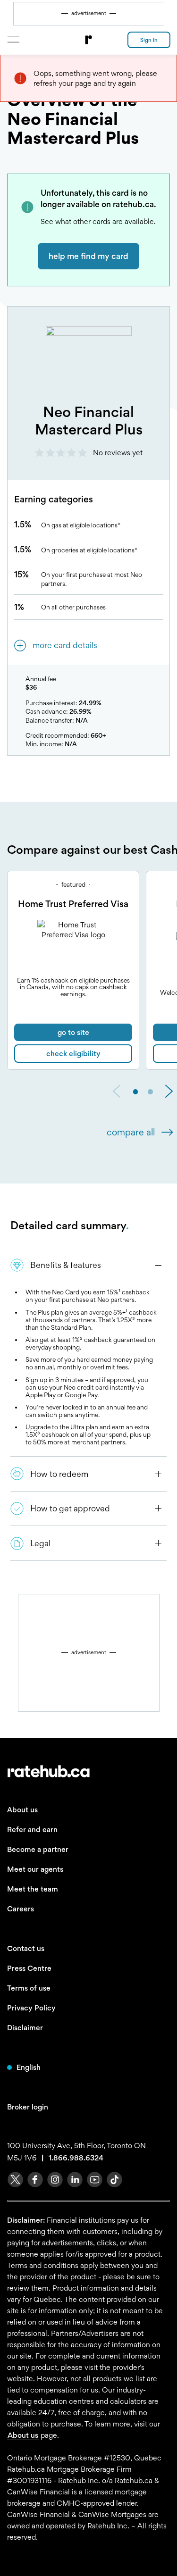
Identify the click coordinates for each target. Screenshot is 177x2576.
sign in (149, 40)
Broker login (28, 2107)
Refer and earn (32, 1830)
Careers (21, 1909)
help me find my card (88, 256)
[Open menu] (13, 39)
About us (22, 1810)
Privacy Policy (31, 2008)
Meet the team (33, 1889)
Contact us (26, 1948)
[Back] (117, 1092)
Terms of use (29, 1988)
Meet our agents (35, 1869)
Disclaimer (25, 2028)
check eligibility (73, 1054)
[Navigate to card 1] (150, 1092)
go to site (73, 1032)
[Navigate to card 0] (136, 1092)
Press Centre (29, 1968)
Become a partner (38, 1849)
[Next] (169, 1092)
